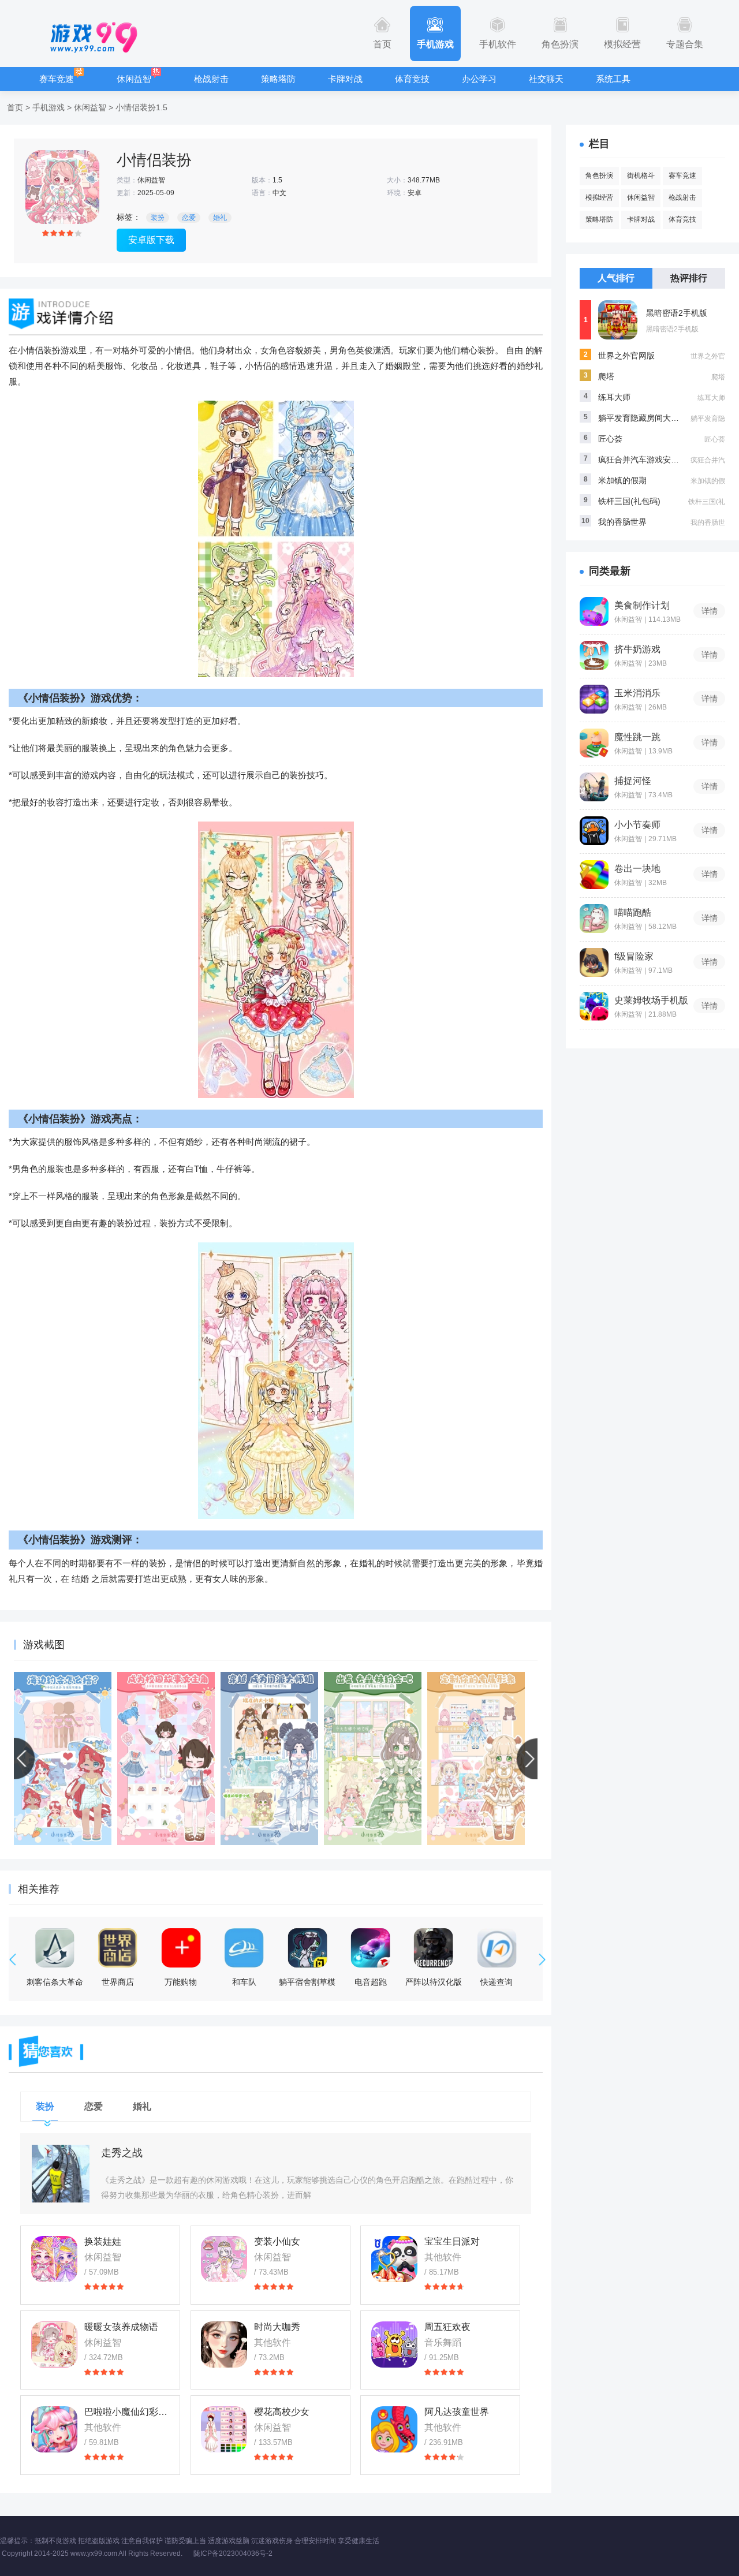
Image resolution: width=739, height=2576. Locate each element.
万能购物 (181, 1982)
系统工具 (613, 79)
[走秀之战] (61, 2174)
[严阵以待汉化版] (434, 1948)
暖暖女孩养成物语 (121, 2327)
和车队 (244, 1982)
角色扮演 (560, 44)
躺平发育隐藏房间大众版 (643, 418)
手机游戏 (435, 44)
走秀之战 (122, 2153)
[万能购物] (181, 1948)
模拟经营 (622, 44)
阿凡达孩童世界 (457, 2412)
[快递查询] (497, 1948)
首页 (382, 44)
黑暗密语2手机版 (677, 313)
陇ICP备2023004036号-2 (233, 2553)
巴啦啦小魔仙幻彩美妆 (127, 2412)
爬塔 (606, 376)
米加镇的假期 (622, 480)
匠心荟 (610, 439)
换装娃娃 (103, 2241)
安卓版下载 (151, 240)
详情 (710, 611)
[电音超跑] (371, 1948)
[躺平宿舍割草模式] (307, 1948)
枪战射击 (211, 79)
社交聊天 (546, 79)
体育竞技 (412, 79)
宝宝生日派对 (452, 2241)
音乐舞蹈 (443, 2342)
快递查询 (497, 1982)
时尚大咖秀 (277, 2327)
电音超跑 (371, 1982)
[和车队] (244, 1948)
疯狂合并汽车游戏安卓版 (643, 460)
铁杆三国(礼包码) (629, 501)
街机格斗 (641, 176)
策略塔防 (278, 79)
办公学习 (479, 79)
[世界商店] (118, 1948)
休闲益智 (134, 79)
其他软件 (443, 2257)
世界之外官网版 (626, 356)
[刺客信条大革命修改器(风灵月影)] (55, 1948)
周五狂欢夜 (447, 2327)
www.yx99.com (94, 2553)
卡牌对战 (345, 79)
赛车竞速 (57, 79)
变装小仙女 (277, 2241)
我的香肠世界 (622, 522)
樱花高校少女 (282, 2412)
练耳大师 (614, 397)
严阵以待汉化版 (434, 1982)
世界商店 (118, 1982)
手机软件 (498, 44)
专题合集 (685, 44)
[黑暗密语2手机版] (618, 320)
